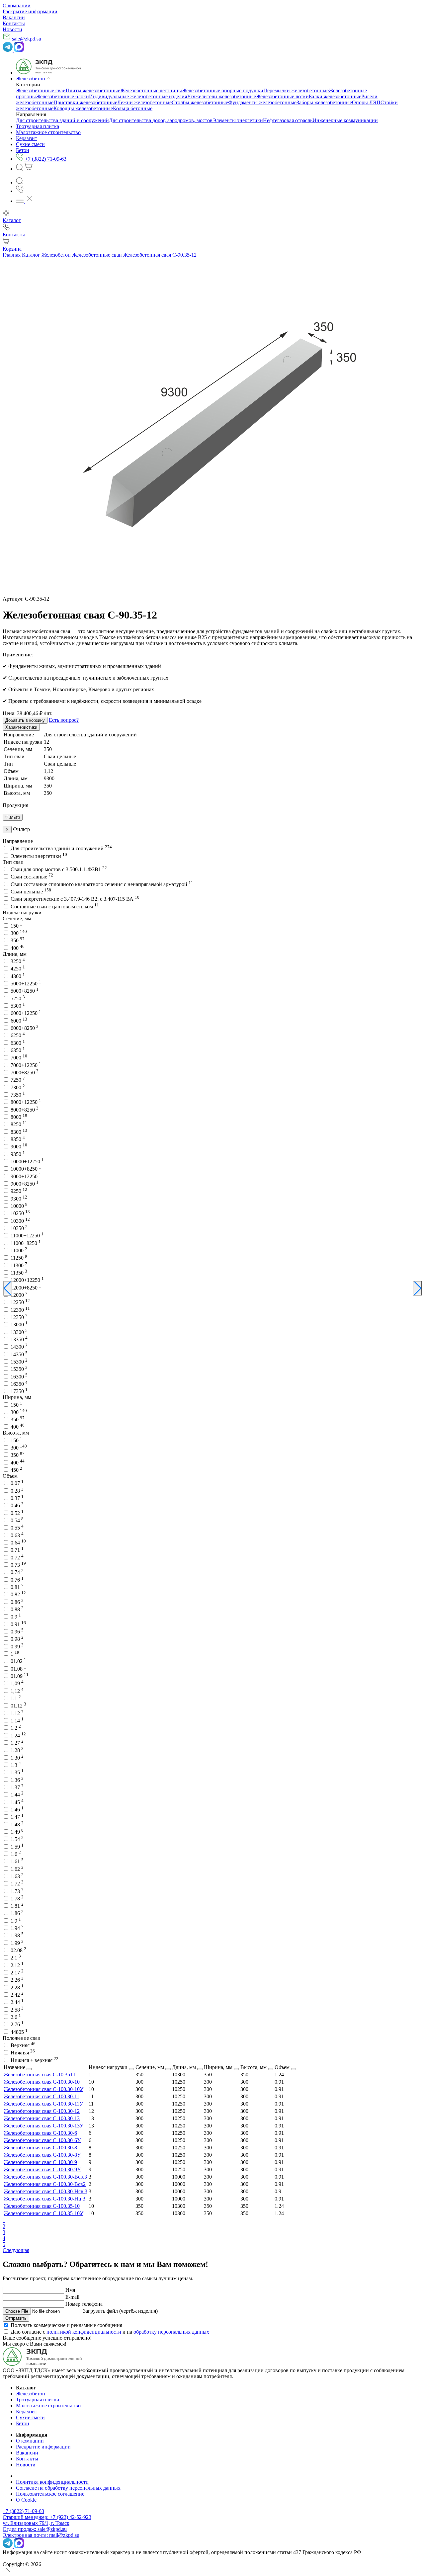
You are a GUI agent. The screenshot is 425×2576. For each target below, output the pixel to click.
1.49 (17, 1832)
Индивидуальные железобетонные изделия (138, 96)
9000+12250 (26, 1176)
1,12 (17, 1691)
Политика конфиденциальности (52, 2482)
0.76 (17, 1580)
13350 (19, 1339)
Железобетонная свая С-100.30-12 (42, 2111)
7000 (19, 1058)
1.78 (17, 1899)
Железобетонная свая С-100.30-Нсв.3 (45, 2191)
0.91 (18, 1624)
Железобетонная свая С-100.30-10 (42, 2082)
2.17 (17, 1973)
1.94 (17, 1928)
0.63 (17, 1535)
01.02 (18, 1661)
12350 (19, 1317)
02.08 (18, 1950)
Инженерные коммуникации (345, 120)
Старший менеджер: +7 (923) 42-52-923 (47, 2517)
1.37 (17, 1787)
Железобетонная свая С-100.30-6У (42, 2140)
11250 (19, 1258)
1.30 (17, 1758)
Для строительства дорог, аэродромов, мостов (161, 120)
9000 (19, 1147)
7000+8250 (25, 1073)
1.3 (16, 1765)
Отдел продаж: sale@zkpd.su (35, 2529)
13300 (19, 1332)
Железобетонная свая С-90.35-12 (160, 255)
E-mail (72, 2297)
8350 (18, 1139)
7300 (18, 1087)
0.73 (18, 1565)
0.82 (18, 1594)
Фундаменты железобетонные (262, 102)
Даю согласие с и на (110, 2332)
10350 (19, 1228)
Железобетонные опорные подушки (223, 90)
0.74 (17, 1572)
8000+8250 (25, 1110)
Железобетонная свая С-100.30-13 (42, 2118)
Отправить (16, 2318)
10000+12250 (27, 1162)
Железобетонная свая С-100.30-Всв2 (45, 2184)
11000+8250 (26, 1243)
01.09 (20, 1676)
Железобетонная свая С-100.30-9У (42, 2169)
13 (91, 2118)
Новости (12, 29)
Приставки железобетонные (85, 102)
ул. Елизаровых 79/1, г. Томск (36, 2523)
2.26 (17, 1980)
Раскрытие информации (30, 11)
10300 (20, 1221)
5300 (18, 1006)
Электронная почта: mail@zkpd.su (41, 2535)
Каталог (31, 255)
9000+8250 (25, 1184)
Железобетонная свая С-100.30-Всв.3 (45, 2177)
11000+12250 (27, 1236)
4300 (18, 976)
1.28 (17, 1750)
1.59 (17, 1847)
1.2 (16, 1728)
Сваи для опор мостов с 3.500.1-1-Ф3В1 (59, 869)
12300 (20, 1310)
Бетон (23, 2423)
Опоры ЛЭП (366, 102)
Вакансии (14, 17)
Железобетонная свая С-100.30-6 (40, 2133)
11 (91, 2096)
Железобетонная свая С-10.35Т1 (40, 2075)
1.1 (16, 1698)
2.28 (17, 1988)
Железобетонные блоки (62, 96)
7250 (18, 1080)
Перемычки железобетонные (296, 90)
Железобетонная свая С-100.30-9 (40, 2162)
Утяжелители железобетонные (221, 96)
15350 (19, 1369)
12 (91, 2111)
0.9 (16, 1617)
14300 (19, 1347)
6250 (18, 1035)
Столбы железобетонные (200, 102)
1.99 (17, 1943)
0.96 (17, 1632)
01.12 (18, 1706)
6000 (19, 1021)
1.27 (17, 1743)
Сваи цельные (31, 892)
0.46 (17, 1505)
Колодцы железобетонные (83, 108)
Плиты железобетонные (93, 90)
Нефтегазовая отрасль (288, 120)
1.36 (17, 1780)
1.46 (17, 1810)
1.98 (17, 1935)
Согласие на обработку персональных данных (68, 2488)
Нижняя (23, 2053)
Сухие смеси (30, 2417)
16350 (19, 1384)
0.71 (17, 1550)
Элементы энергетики (238, 120)
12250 (20, 1302)
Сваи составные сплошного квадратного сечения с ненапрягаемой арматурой (102, 884)
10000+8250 (26, 1169)
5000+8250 (25, 991)
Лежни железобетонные (144, 102)
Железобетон (56, 255)
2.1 (16, 1958)
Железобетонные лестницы (151, 90)
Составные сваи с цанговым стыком (55, 907)
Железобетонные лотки (282, 96)
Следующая (16, 2250)
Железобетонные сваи (41, 90)
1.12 (17, 1713)
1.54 (17, 1839)
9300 (19, 1199)
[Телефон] (20, 191)
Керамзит (27, 2411)
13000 (19, 1325)
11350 (19, 1273)
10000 (19, 1206)
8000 (19, 1117)
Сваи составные (32, 877)
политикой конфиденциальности (84, 2332)
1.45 (17, 1802)
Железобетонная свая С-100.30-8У (42, 2155)
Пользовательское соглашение (50, 2494)
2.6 (16, 2017)
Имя (70, 2290)
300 (19, 933)
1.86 (17, 1913)
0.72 (17, 1558)
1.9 (16, 1921)
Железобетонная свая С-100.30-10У (43, 2089)
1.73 (17, 1891)
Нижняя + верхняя (35, 2060)
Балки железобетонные (335, 96)
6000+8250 (25, 1028)
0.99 (17, 1647)
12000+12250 (27, 1280)
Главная (12, 255)
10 (91, 2082)
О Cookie (26, 2500)
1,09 (17, 1683)
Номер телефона (84, 2304)
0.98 (17, 1639)
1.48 (17, 1825)
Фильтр (13, 817)
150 (16, 926)
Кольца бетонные (133, 108)
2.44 (17, 2002)
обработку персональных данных (171, 2332)
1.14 (17, 1721)
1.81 (17, 1906)
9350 (18, 1154)
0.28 (17, 1491)
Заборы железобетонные (324, 102)
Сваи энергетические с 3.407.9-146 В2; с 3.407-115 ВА (75, 899)
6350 (18, 1050)
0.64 (18, 1543)
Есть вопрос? (64, 720)
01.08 (18, 1669)
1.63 (17, 1876)
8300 (19, 1132)
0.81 (17, 1587)
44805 (19, 2032)
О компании (17, 5)
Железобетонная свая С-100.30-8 (40, 2148)
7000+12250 (26, 1065)
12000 (19, 1295)
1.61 (17, 1861)
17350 (19, 1391)
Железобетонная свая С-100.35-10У (43, 2213)
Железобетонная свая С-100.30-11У (43, 2104)
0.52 (17, 1513)
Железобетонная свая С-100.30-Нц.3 (44, 2199)
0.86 (17, 1602)
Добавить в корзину (25, 720)
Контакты (14, 23)
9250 (19, 1191)
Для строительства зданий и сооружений (62, 120)
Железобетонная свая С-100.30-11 (42, 2096)
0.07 (17, 1483)
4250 (18, 969)
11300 (19, 1265)
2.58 (17, 2010)
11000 (19, 1250)
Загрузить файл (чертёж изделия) (120, 2311)
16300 (19, 1377)
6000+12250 (26, 1013)
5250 (18, 998)
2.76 (17, 2024)
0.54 (17, 1520)
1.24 (18, 1736)
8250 (19, 1124)
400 (18, 948)
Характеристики (21, 727)
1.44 (17, 1795)
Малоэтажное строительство (48, 2406)
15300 (19, 1362)
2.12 (17, 1965)
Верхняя (23, 2045)
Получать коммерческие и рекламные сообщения (66, 2325)
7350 (18, 1095)
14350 (19, 1354)
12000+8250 (26, 1288)
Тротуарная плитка (38, 2400)
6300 (18, 1043)
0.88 (17, 1609)
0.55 (17, 1528)
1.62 (17, 1869)
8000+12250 (26, 1102)
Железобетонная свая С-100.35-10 (42, 2206)
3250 (18, 961)
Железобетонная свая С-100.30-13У (43, 2126)
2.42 (17, 1995)
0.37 (17, 1498)
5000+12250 (26, 984)
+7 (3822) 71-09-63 (23, 2511)
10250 (20, 1213)
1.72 (17, 1884)
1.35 (17, 1772)
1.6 (16, 1854)
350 (18, 940)
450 (16, 1470)
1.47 (17, 1817)
